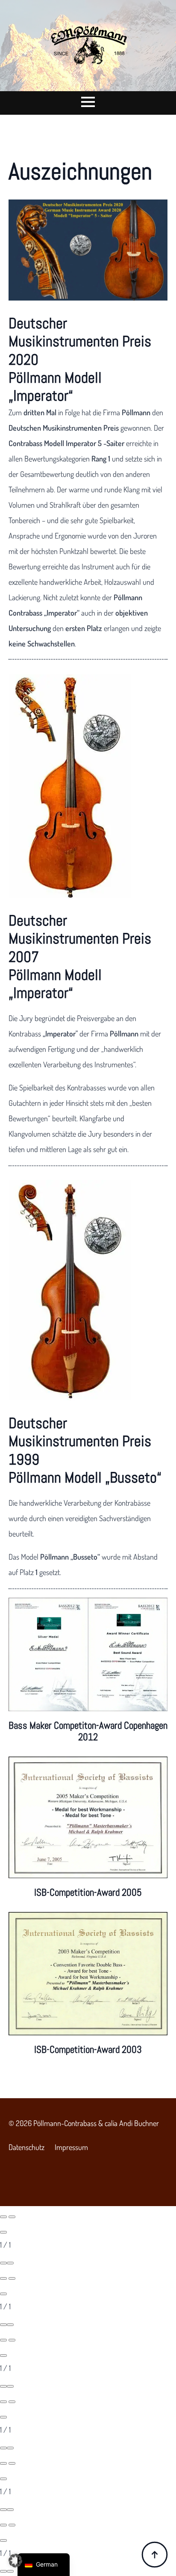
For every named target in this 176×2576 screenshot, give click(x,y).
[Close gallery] (3, 2232)
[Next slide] (12, 2217)
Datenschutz (26, 2147)
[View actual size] (10, 2263)
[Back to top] (155, 2555)
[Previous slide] (3, 2217)
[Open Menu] (88, 100)
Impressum (71, 2147)
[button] (15, 2561)
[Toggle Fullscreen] (3, 2263)
